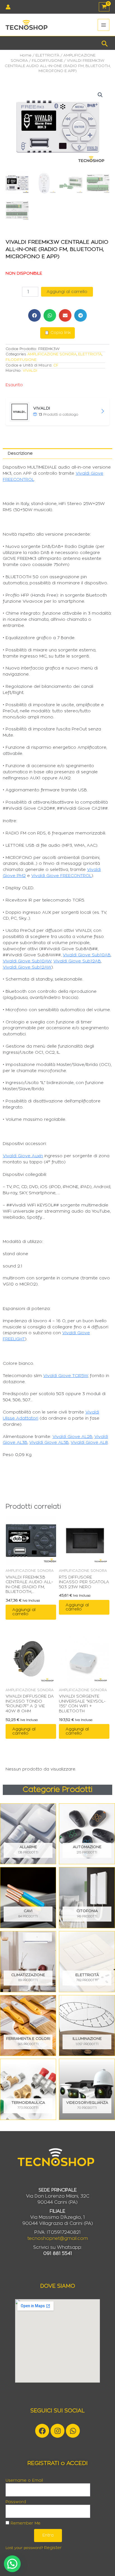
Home (26, 55)
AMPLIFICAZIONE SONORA (52, 354)
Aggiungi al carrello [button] (24, 1612)
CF (56, 365)
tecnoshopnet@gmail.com (58, 2238)
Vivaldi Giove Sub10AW (27, 961)
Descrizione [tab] (20, 453)
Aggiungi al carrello (67, 292)
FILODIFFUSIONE (47, 61)
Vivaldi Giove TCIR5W (66, 1376)
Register (53, 2548)
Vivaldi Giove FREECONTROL (61, 876)
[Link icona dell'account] (8, 7)
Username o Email (24, 2481)
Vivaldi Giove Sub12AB (77, 961)
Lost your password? (24, 2548)
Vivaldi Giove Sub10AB (87, 955)
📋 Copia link (57, 333)
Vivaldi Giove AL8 (89, 1443)
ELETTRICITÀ (47, 55)
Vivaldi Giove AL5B (49, 1443)
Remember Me (25, 2523)
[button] (105, 43)
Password (16, 2502)
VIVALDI (30, 371)
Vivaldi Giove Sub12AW (27, 967)
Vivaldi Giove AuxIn (23, 1156)
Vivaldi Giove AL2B (72, 1437)
